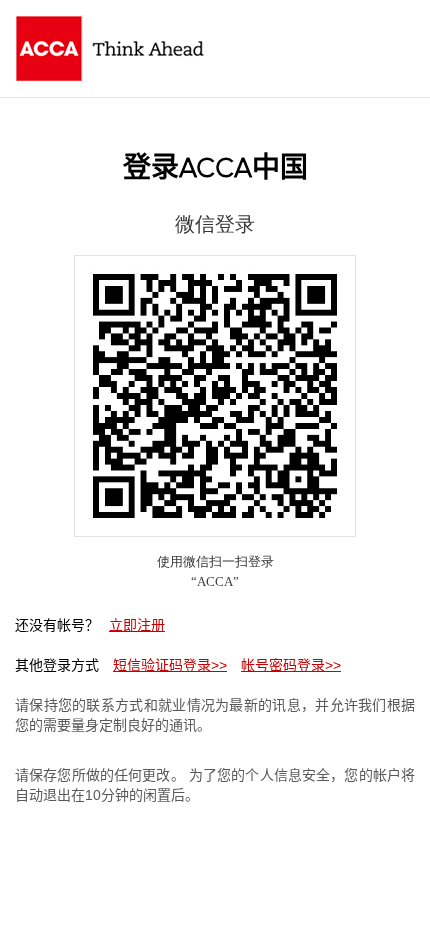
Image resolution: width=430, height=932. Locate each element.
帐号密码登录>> (291, 665)
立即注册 (137, 625)
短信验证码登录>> (170, 665)
